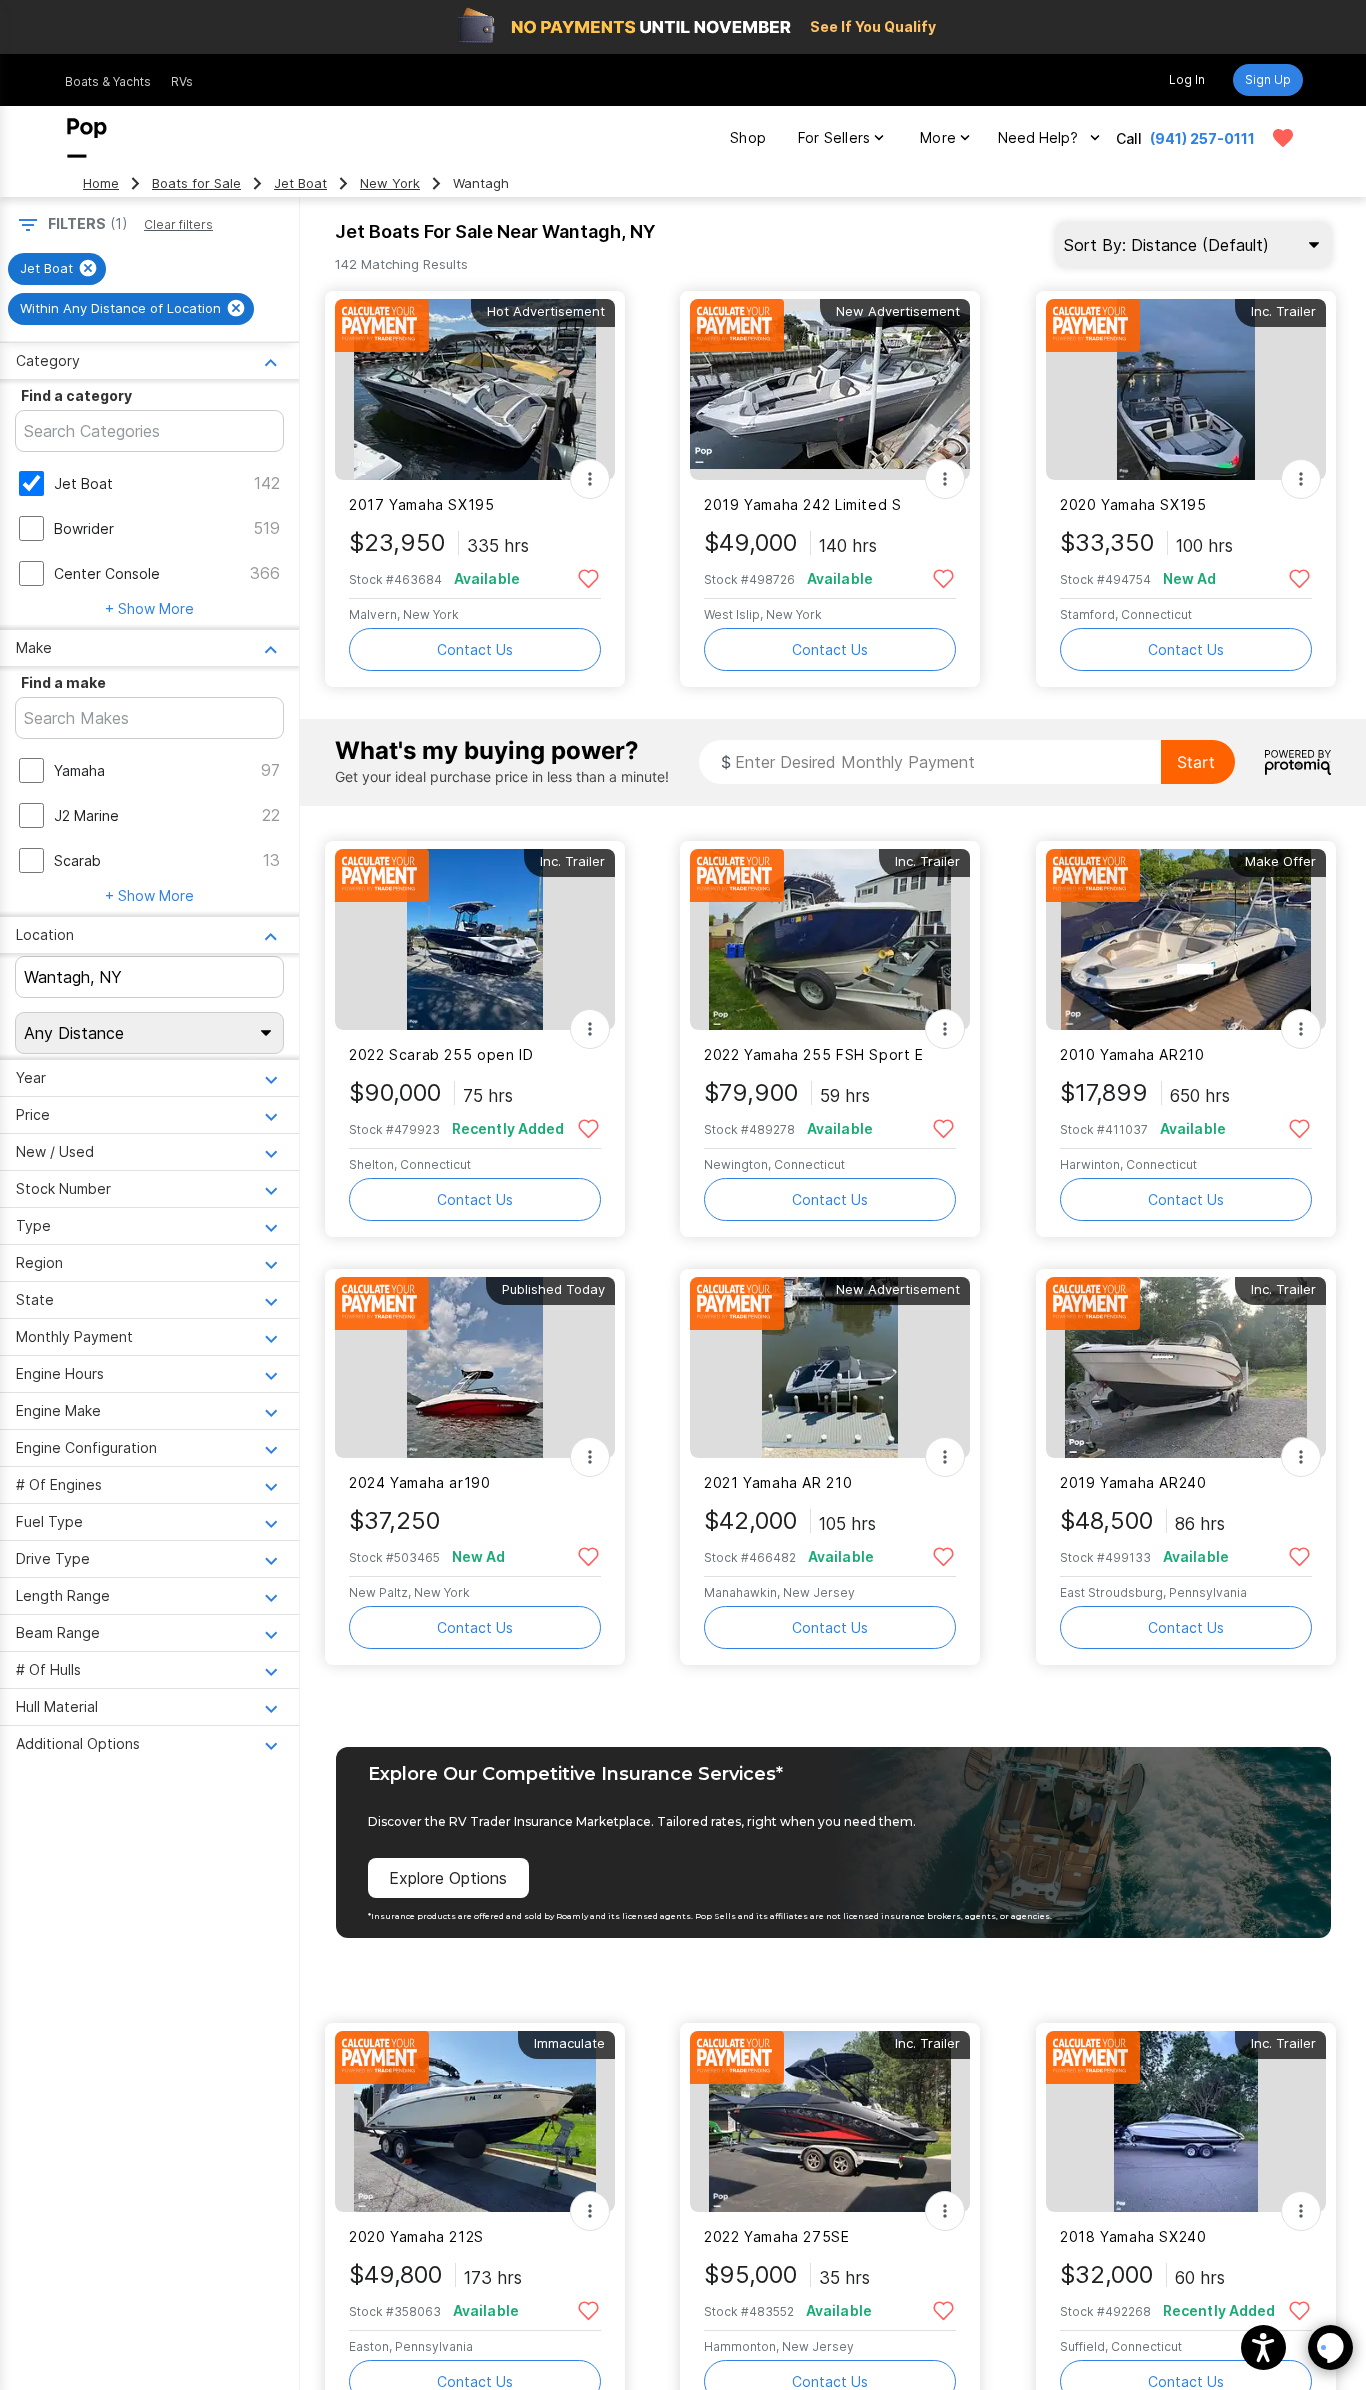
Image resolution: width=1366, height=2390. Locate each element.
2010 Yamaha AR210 (1132, 1054)
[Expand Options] (590, 479)
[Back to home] (87, 138)
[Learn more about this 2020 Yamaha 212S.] (475, 2121)
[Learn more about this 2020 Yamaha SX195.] (1186, 389)
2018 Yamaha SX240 (1133, 2236)
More (938, 137)
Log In (1187, 79)
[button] (1263, 2347)
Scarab (77, 860)
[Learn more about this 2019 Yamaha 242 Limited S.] (830, 389)
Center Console (107, 573)
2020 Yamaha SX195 (1133, 504)
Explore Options (448, 1878)
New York (390, 183)
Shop (748, 137)
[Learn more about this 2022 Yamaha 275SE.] (830, 2121)
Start (1196, 762)
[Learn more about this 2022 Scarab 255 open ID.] (475, 939)
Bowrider (84, 528)
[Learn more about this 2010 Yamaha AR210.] (1186, 939)
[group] (57, 269)
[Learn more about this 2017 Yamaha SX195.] (475, 389)
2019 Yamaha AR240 (1133, 1482)
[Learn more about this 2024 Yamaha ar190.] (475, 1367)
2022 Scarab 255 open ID (441, 1054)
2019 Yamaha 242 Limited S (803, 504)
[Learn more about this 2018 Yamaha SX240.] (1186, 2121)
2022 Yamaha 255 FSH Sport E (814, 1054)
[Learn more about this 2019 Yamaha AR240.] (1186, 1367)
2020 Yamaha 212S (416, 2236)
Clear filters (178, 224)
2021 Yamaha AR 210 (778, 1482)
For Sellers (834, 137)
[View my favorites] (1283, 138)
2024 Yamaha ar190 (420, 1482)
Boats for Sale (196, 183)
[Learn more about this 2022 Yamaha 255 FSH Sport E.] (830, 939)
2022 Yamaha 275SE (777, 2236)
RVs (182, 81)
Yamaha (79, 770)
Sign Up (1268, 79)
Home (101, 183)
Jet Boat (300, 183)
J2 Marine (86, 815)
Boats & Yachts (108, 81)
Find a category (76, 395)
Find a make (63, 682)
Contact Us (475, 649)
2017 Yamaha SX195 (422, 504)
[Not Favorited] (588, 577)
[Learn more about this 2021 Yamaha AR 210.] (830, 1367)
